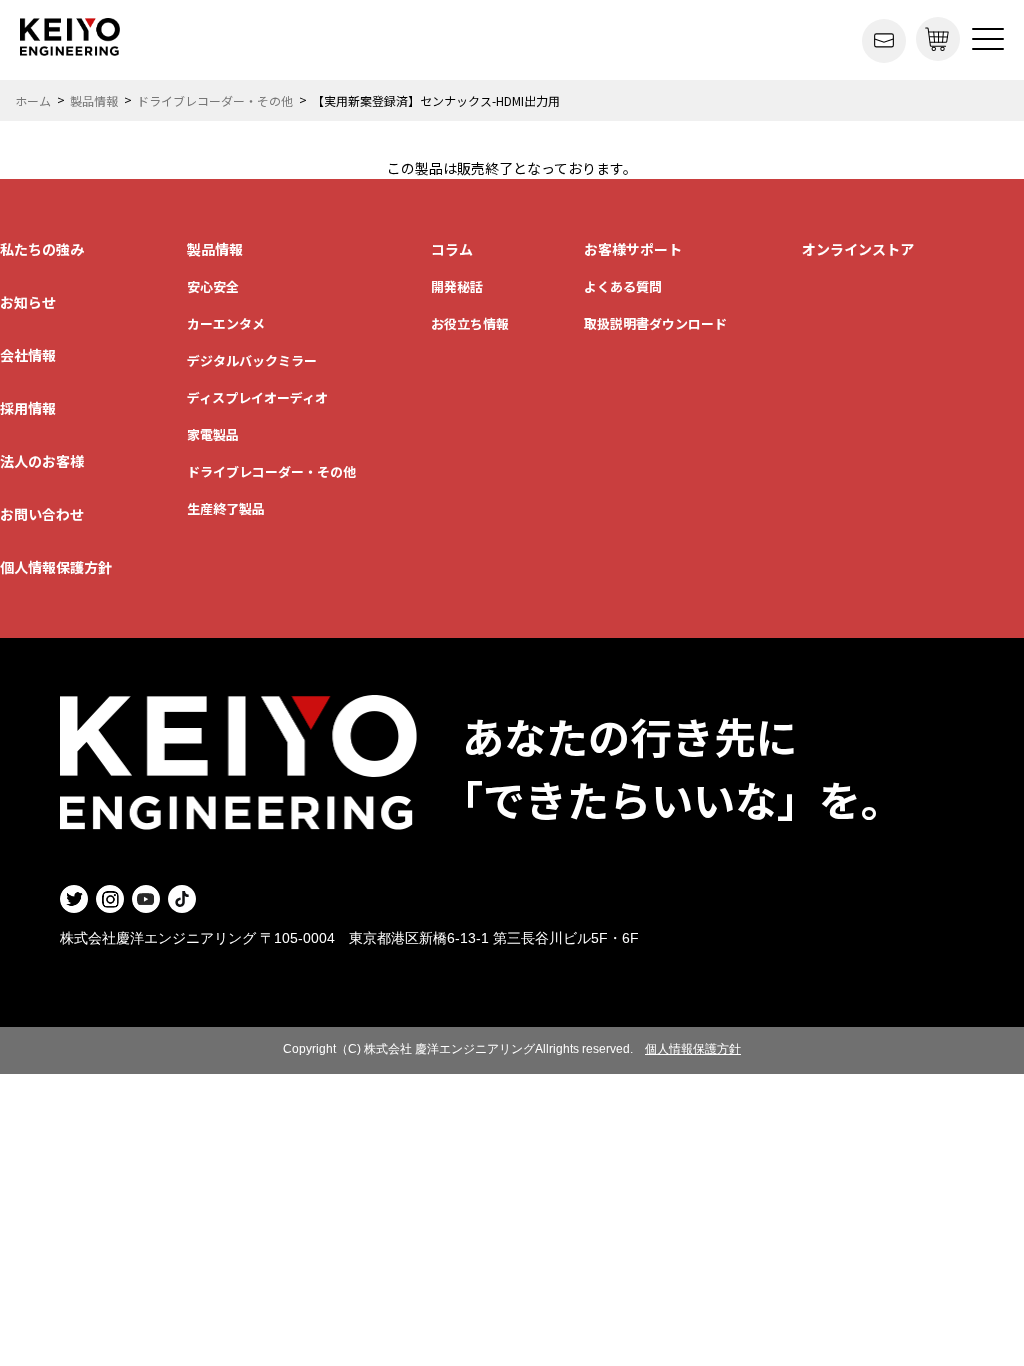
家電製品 (213, 434)
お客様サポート (633, 249)
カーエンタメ (226, 323)
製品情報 (94, 100)
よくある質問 (623, 286)
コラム (452, 249)
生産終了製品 (226, 508)
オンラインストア (858, 249)
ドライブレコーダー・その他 (215, 100)
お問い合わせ (42, 514)
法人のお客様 (42, 461)
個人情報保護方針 (56, 567)
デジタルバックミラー (252, 360)
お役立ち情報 (470, 323)
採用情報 (28, 408)
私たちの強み (42, 249)
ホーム (33, 100)
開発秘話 (457, 286)
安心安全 (213, 286)
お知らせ (28, 302)
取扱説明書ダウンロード (655, 323)
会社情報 (28, 355)
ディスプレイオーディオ (257, 397)
